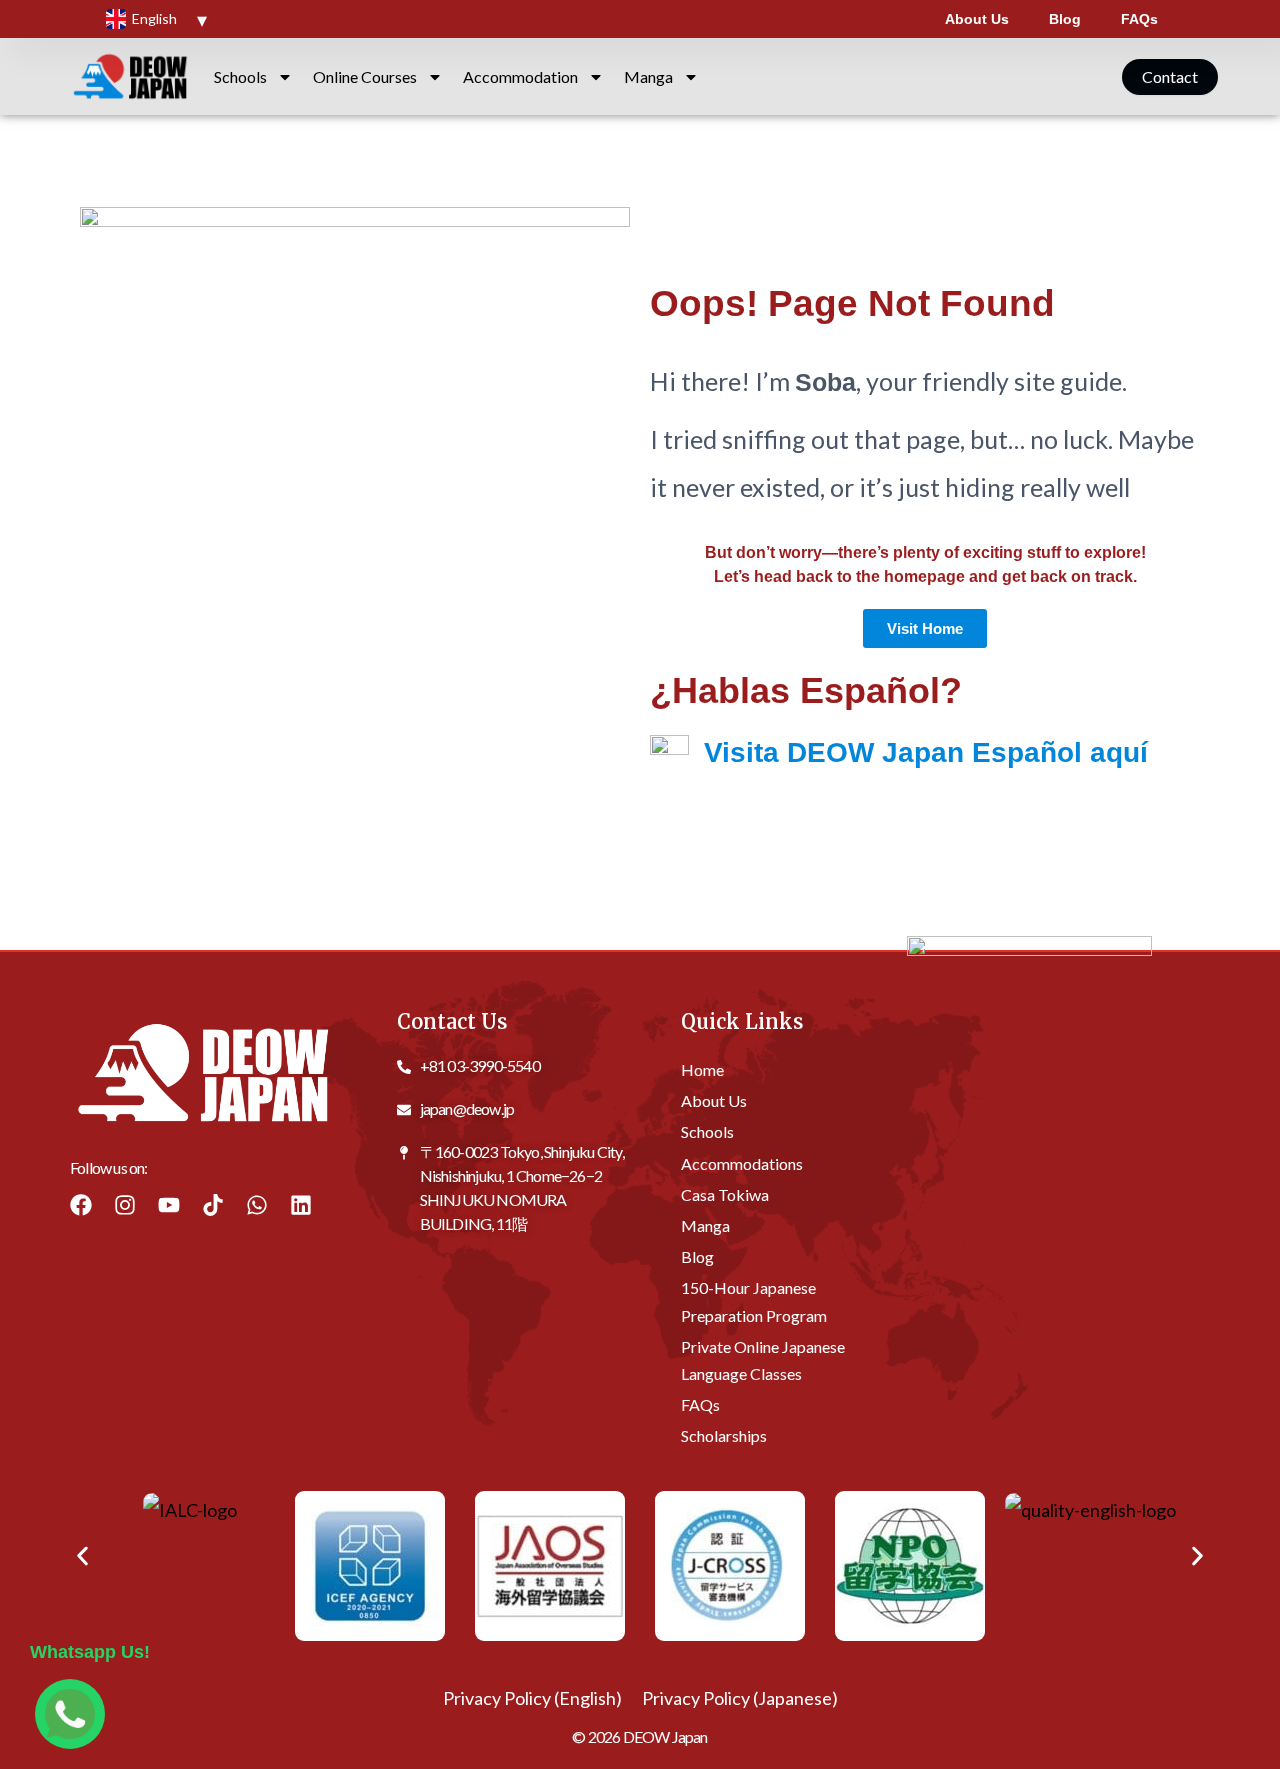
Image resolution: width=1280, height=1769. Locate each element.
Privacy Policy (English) (532, 1698)
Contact (1170, 76)
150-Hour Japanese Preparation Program (754, 1301)
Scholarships (724, 1435)
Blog (1065, 19)
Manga (648, 76)
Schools (240, 76)
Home (702, 1068)
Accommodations (742, 1162)
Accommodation (520, 76)
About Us (977, 19)
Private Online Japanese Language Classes (763, 1359)
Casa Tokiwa (725, 1193)
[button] (82, 1556)
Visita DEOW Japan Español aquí (926, 752)
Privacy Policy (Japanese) (740, 1698)
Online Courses (365, 76)
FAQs (1139, 19)
